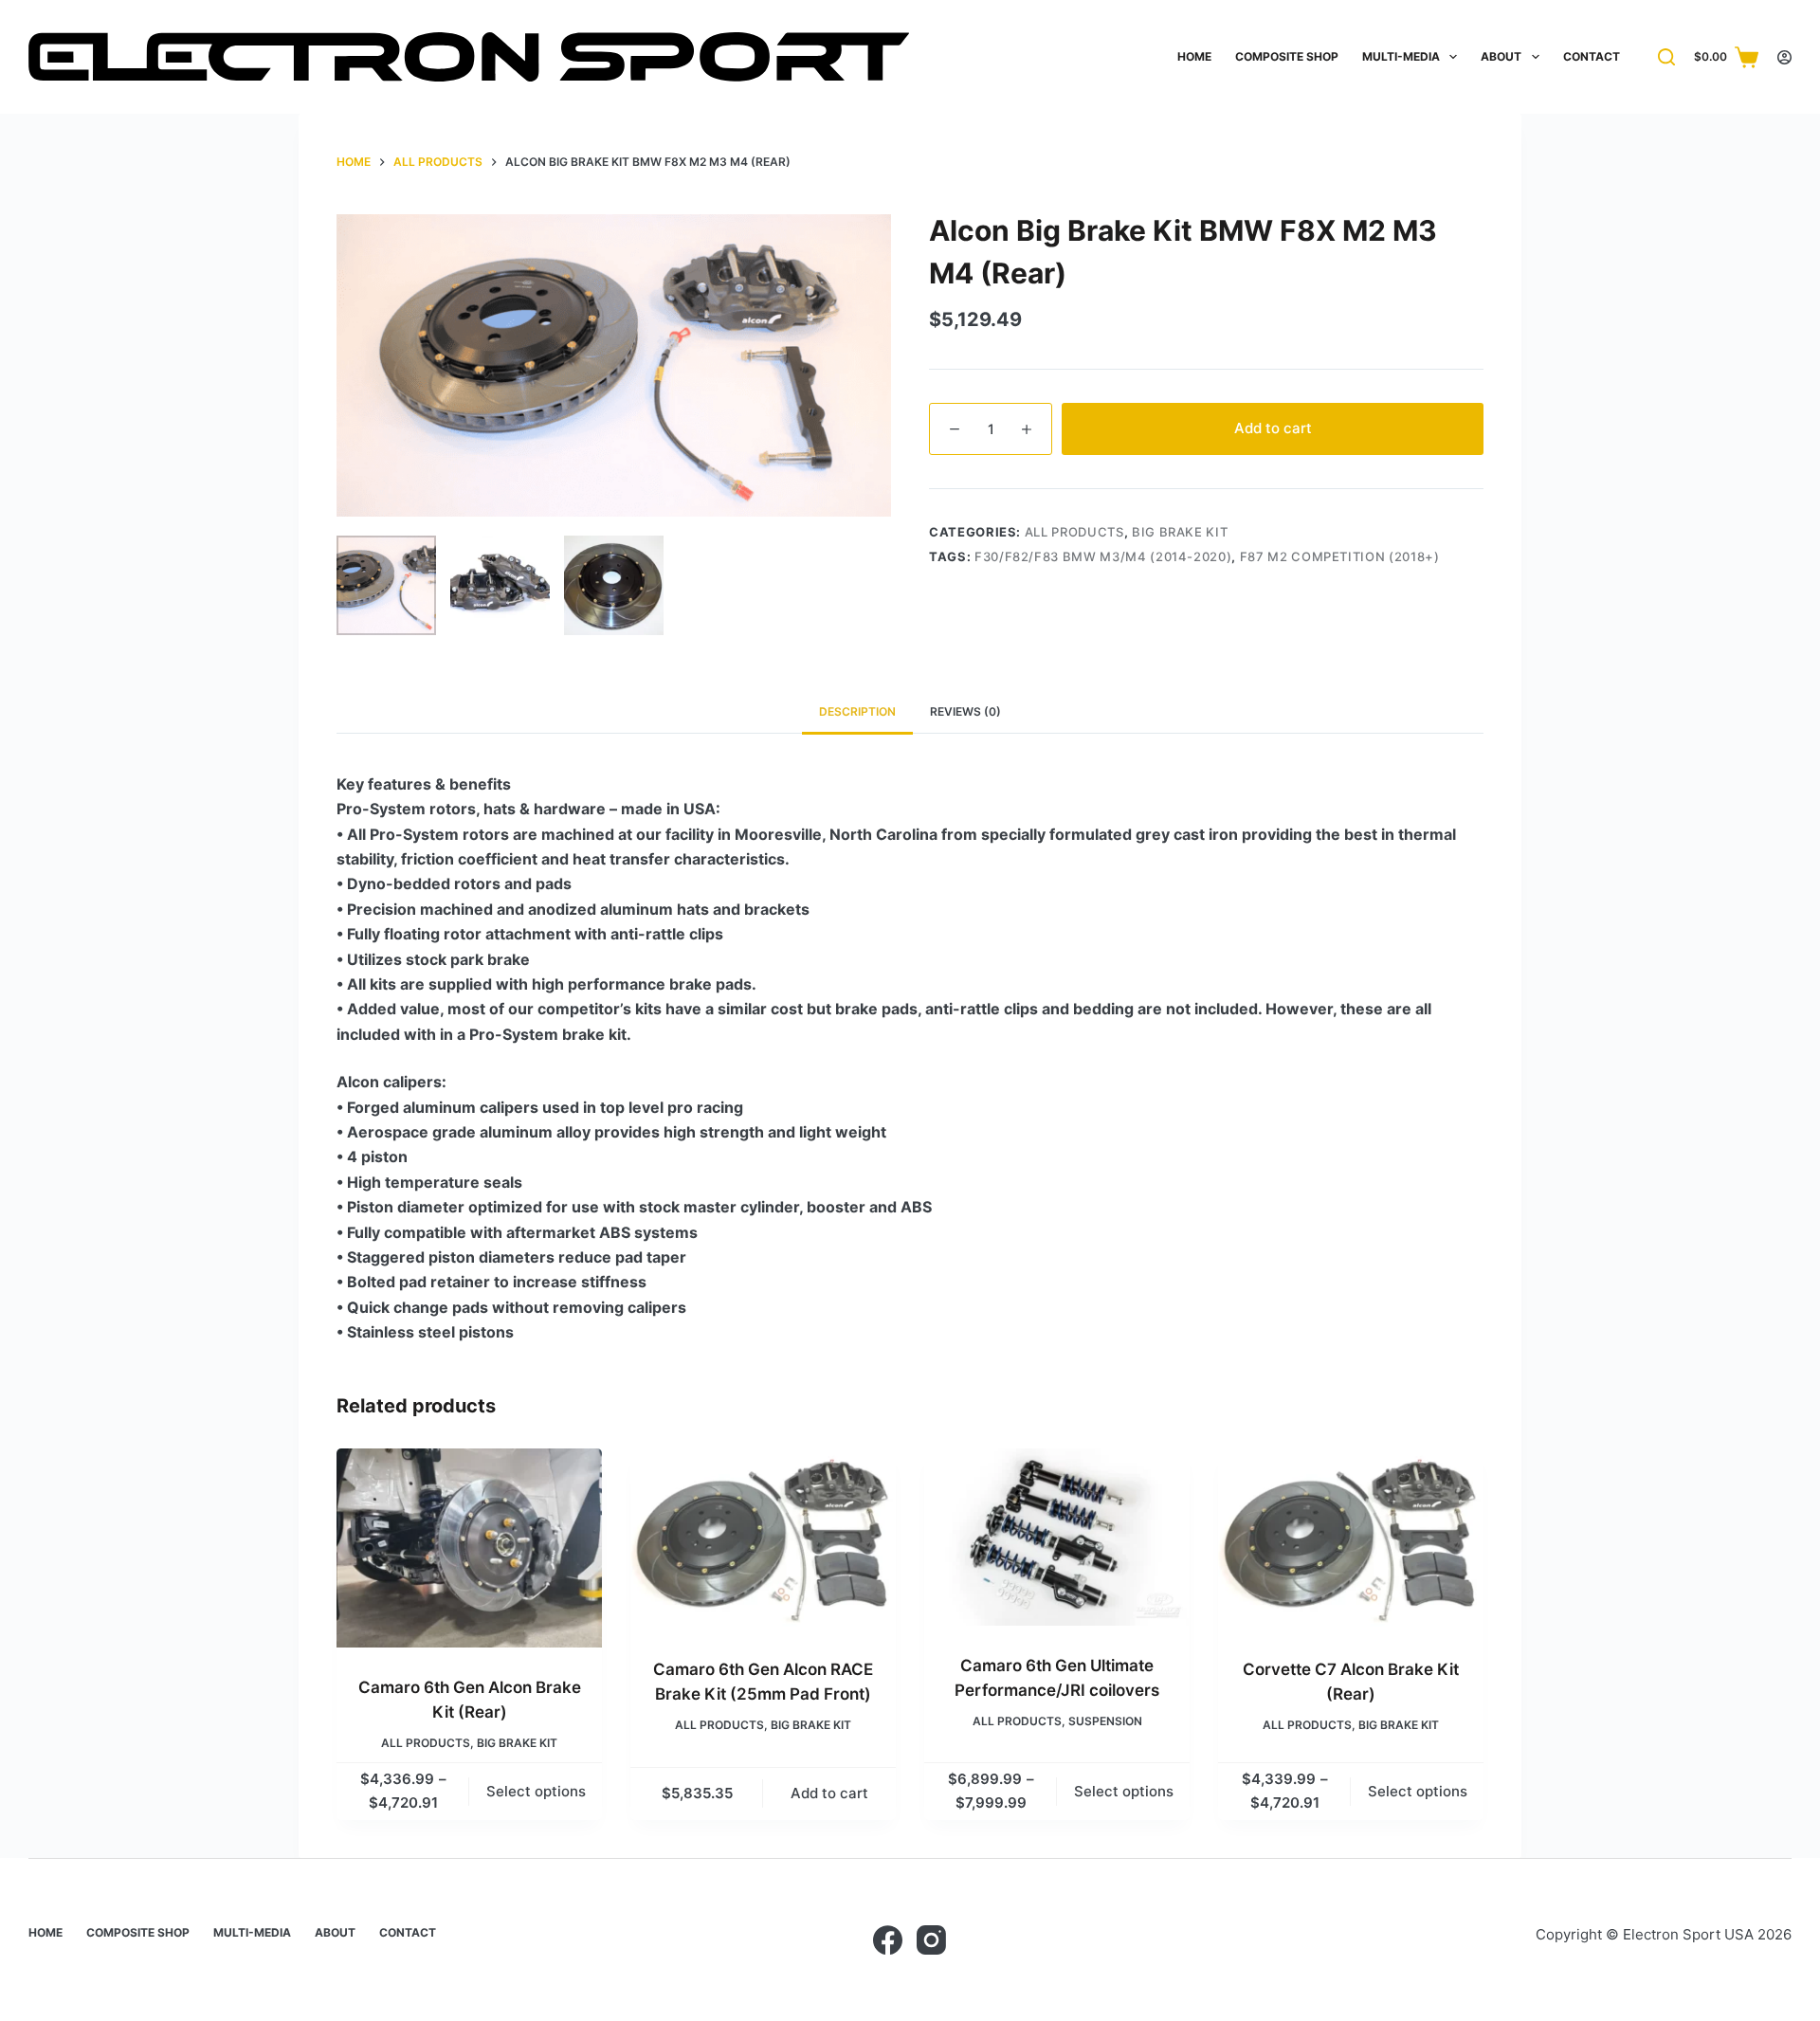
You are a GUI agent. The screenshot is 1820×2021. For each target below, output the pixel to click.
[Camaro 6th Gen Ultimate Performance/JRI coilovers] (1057, 1537)
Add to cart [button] (829, 1793)
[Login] (1784, 57)
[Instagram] (931, 1940)
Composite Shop (1287, 56)
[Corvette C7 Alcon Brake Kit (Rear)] (1351, 1539)
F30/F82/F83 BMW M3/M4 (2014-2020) (1103, 556)
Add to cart (1273, 428)
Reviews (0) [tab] (965, 711)
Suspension (1105, 1721)
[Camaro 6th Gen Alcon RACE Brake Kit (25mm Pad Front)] (763, 1539)
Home (1194, 56)
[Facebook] (888, 1940)
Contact (1592, 56)
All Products (1074, 532)
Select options (536, 1791)
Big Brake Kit (1180, 532)
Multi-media (1401, 56)
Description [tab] (857, 711)
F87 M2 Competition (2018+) (1340, 556)
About (1501, 56)
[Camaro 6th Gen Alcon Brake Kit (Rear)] (469, 1548)
